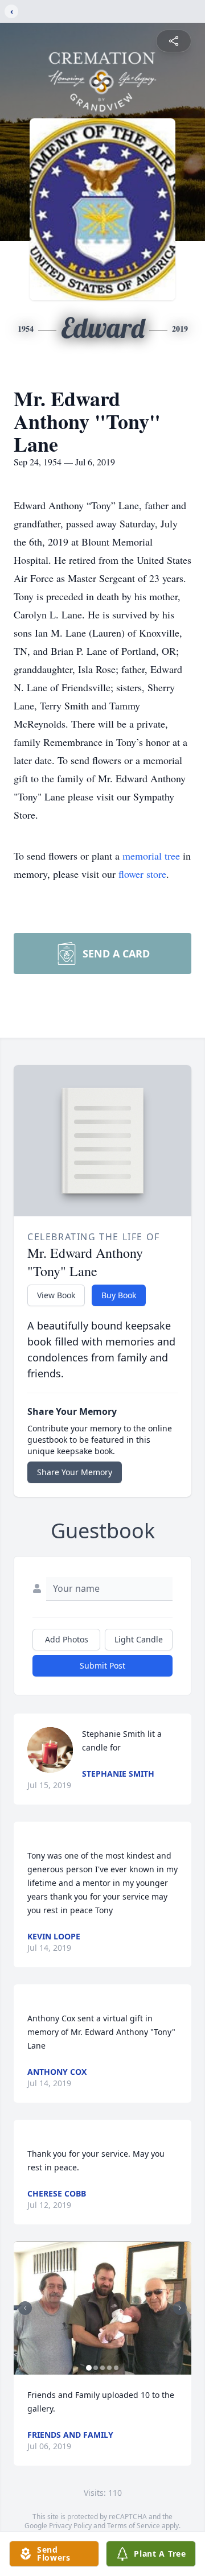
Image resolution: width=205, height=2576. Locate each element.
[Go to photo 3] (102, 2368)
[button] (102, 2308)
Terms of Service (134, 2526)
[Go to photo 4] (109, 2368)
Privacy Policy (70, 2526)
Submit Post (102, 1665)
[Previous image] (25, 2308)
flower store (142, 874)
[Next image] (180, 2308)
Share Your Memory (75, 1472)
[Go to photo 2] (96, 2368)
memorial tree (151, 856)
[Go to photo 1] (89, 2368)
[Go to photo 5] (116, 2368)
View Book (56, 1295)
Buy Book (119, 1295)
